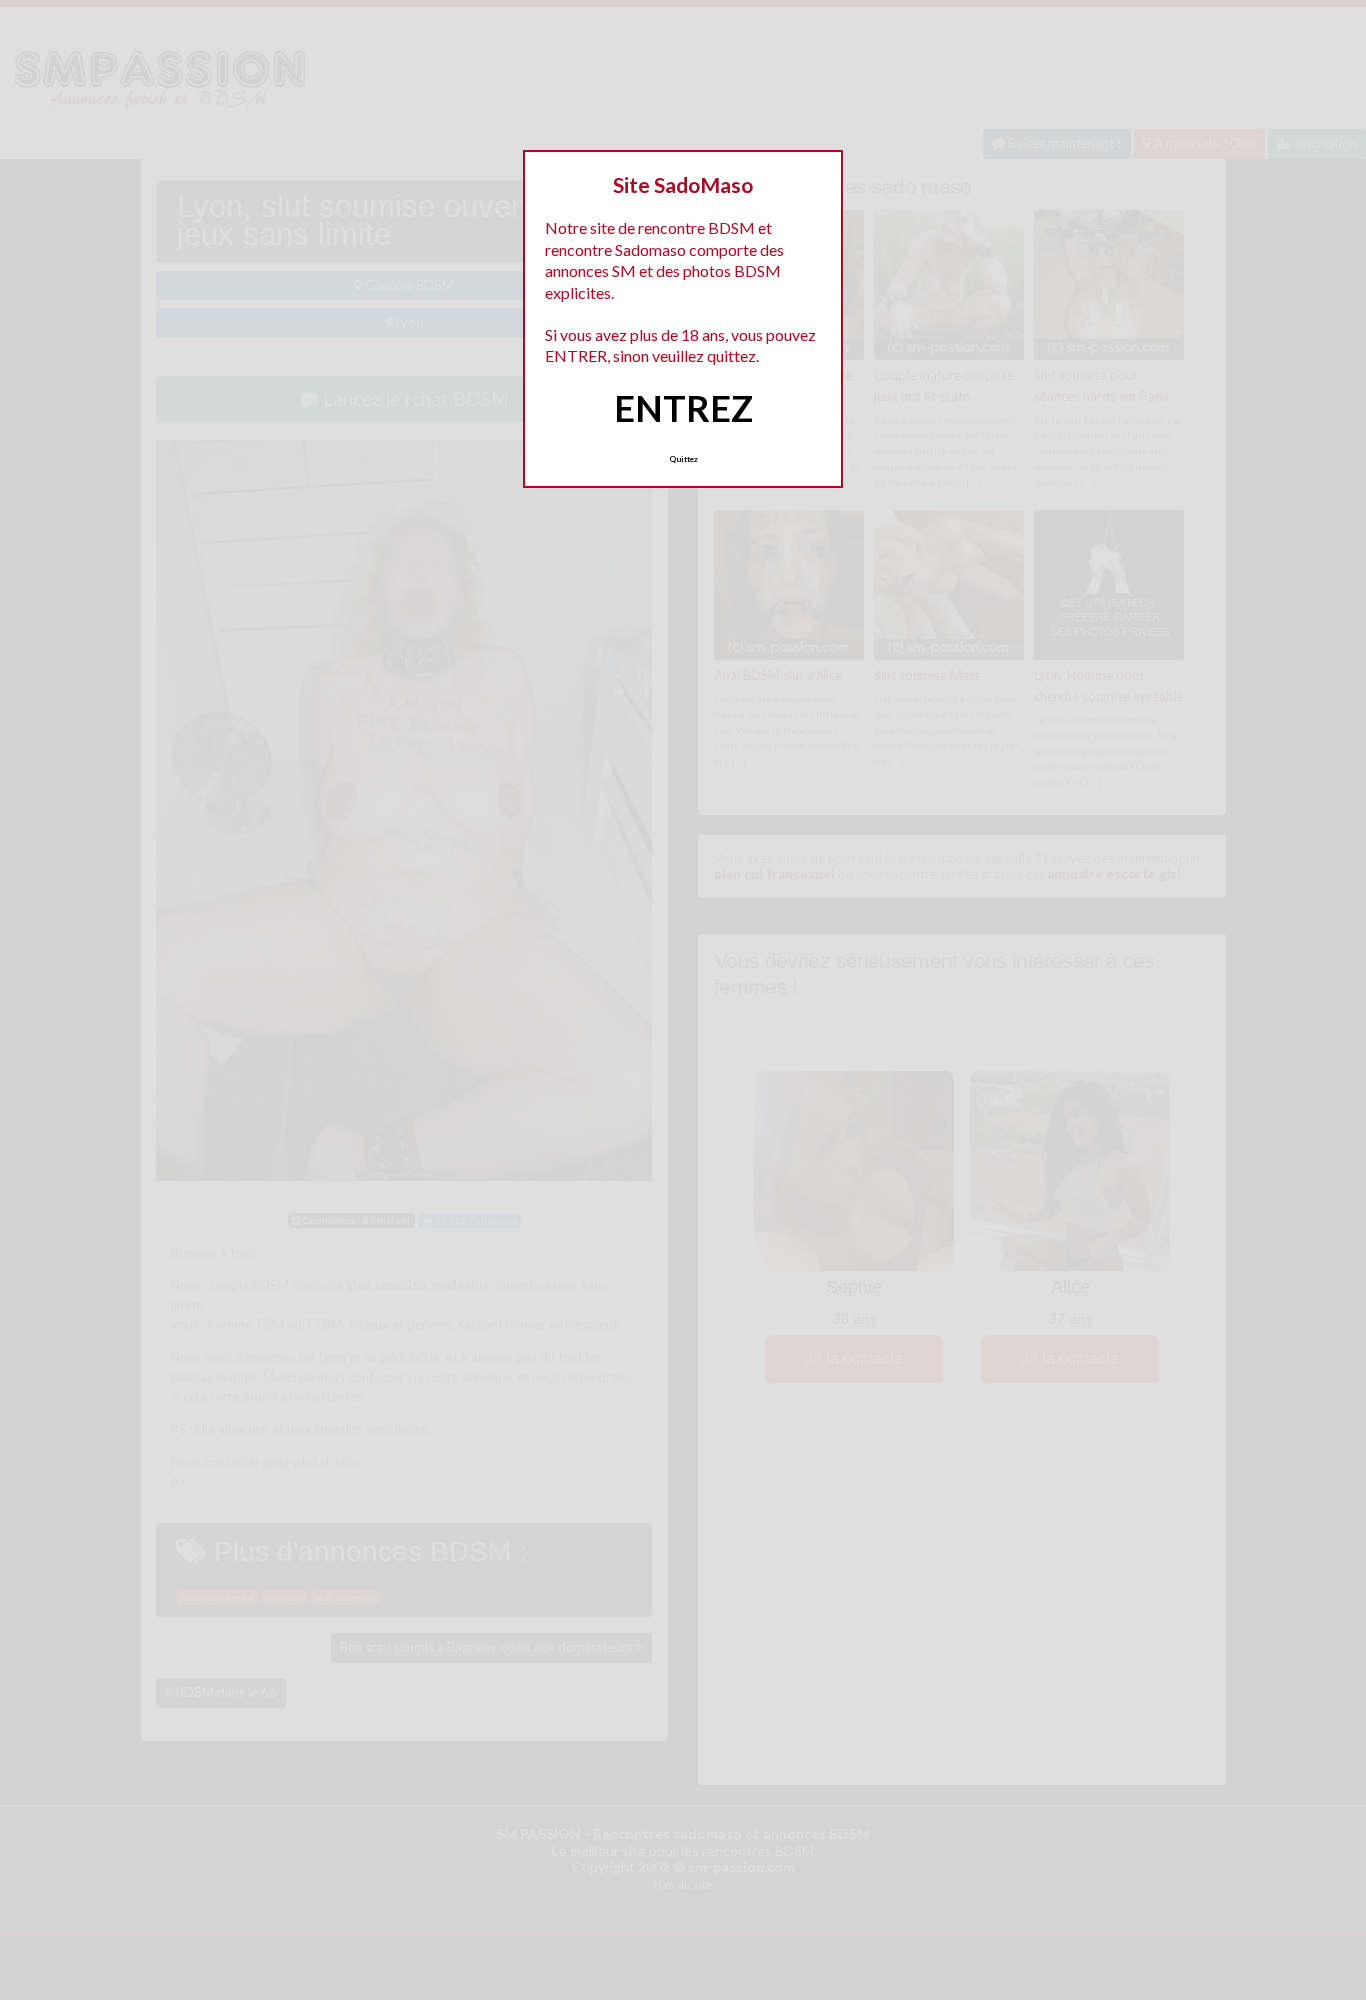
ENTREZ (683, 408)
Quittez (683, 459)
